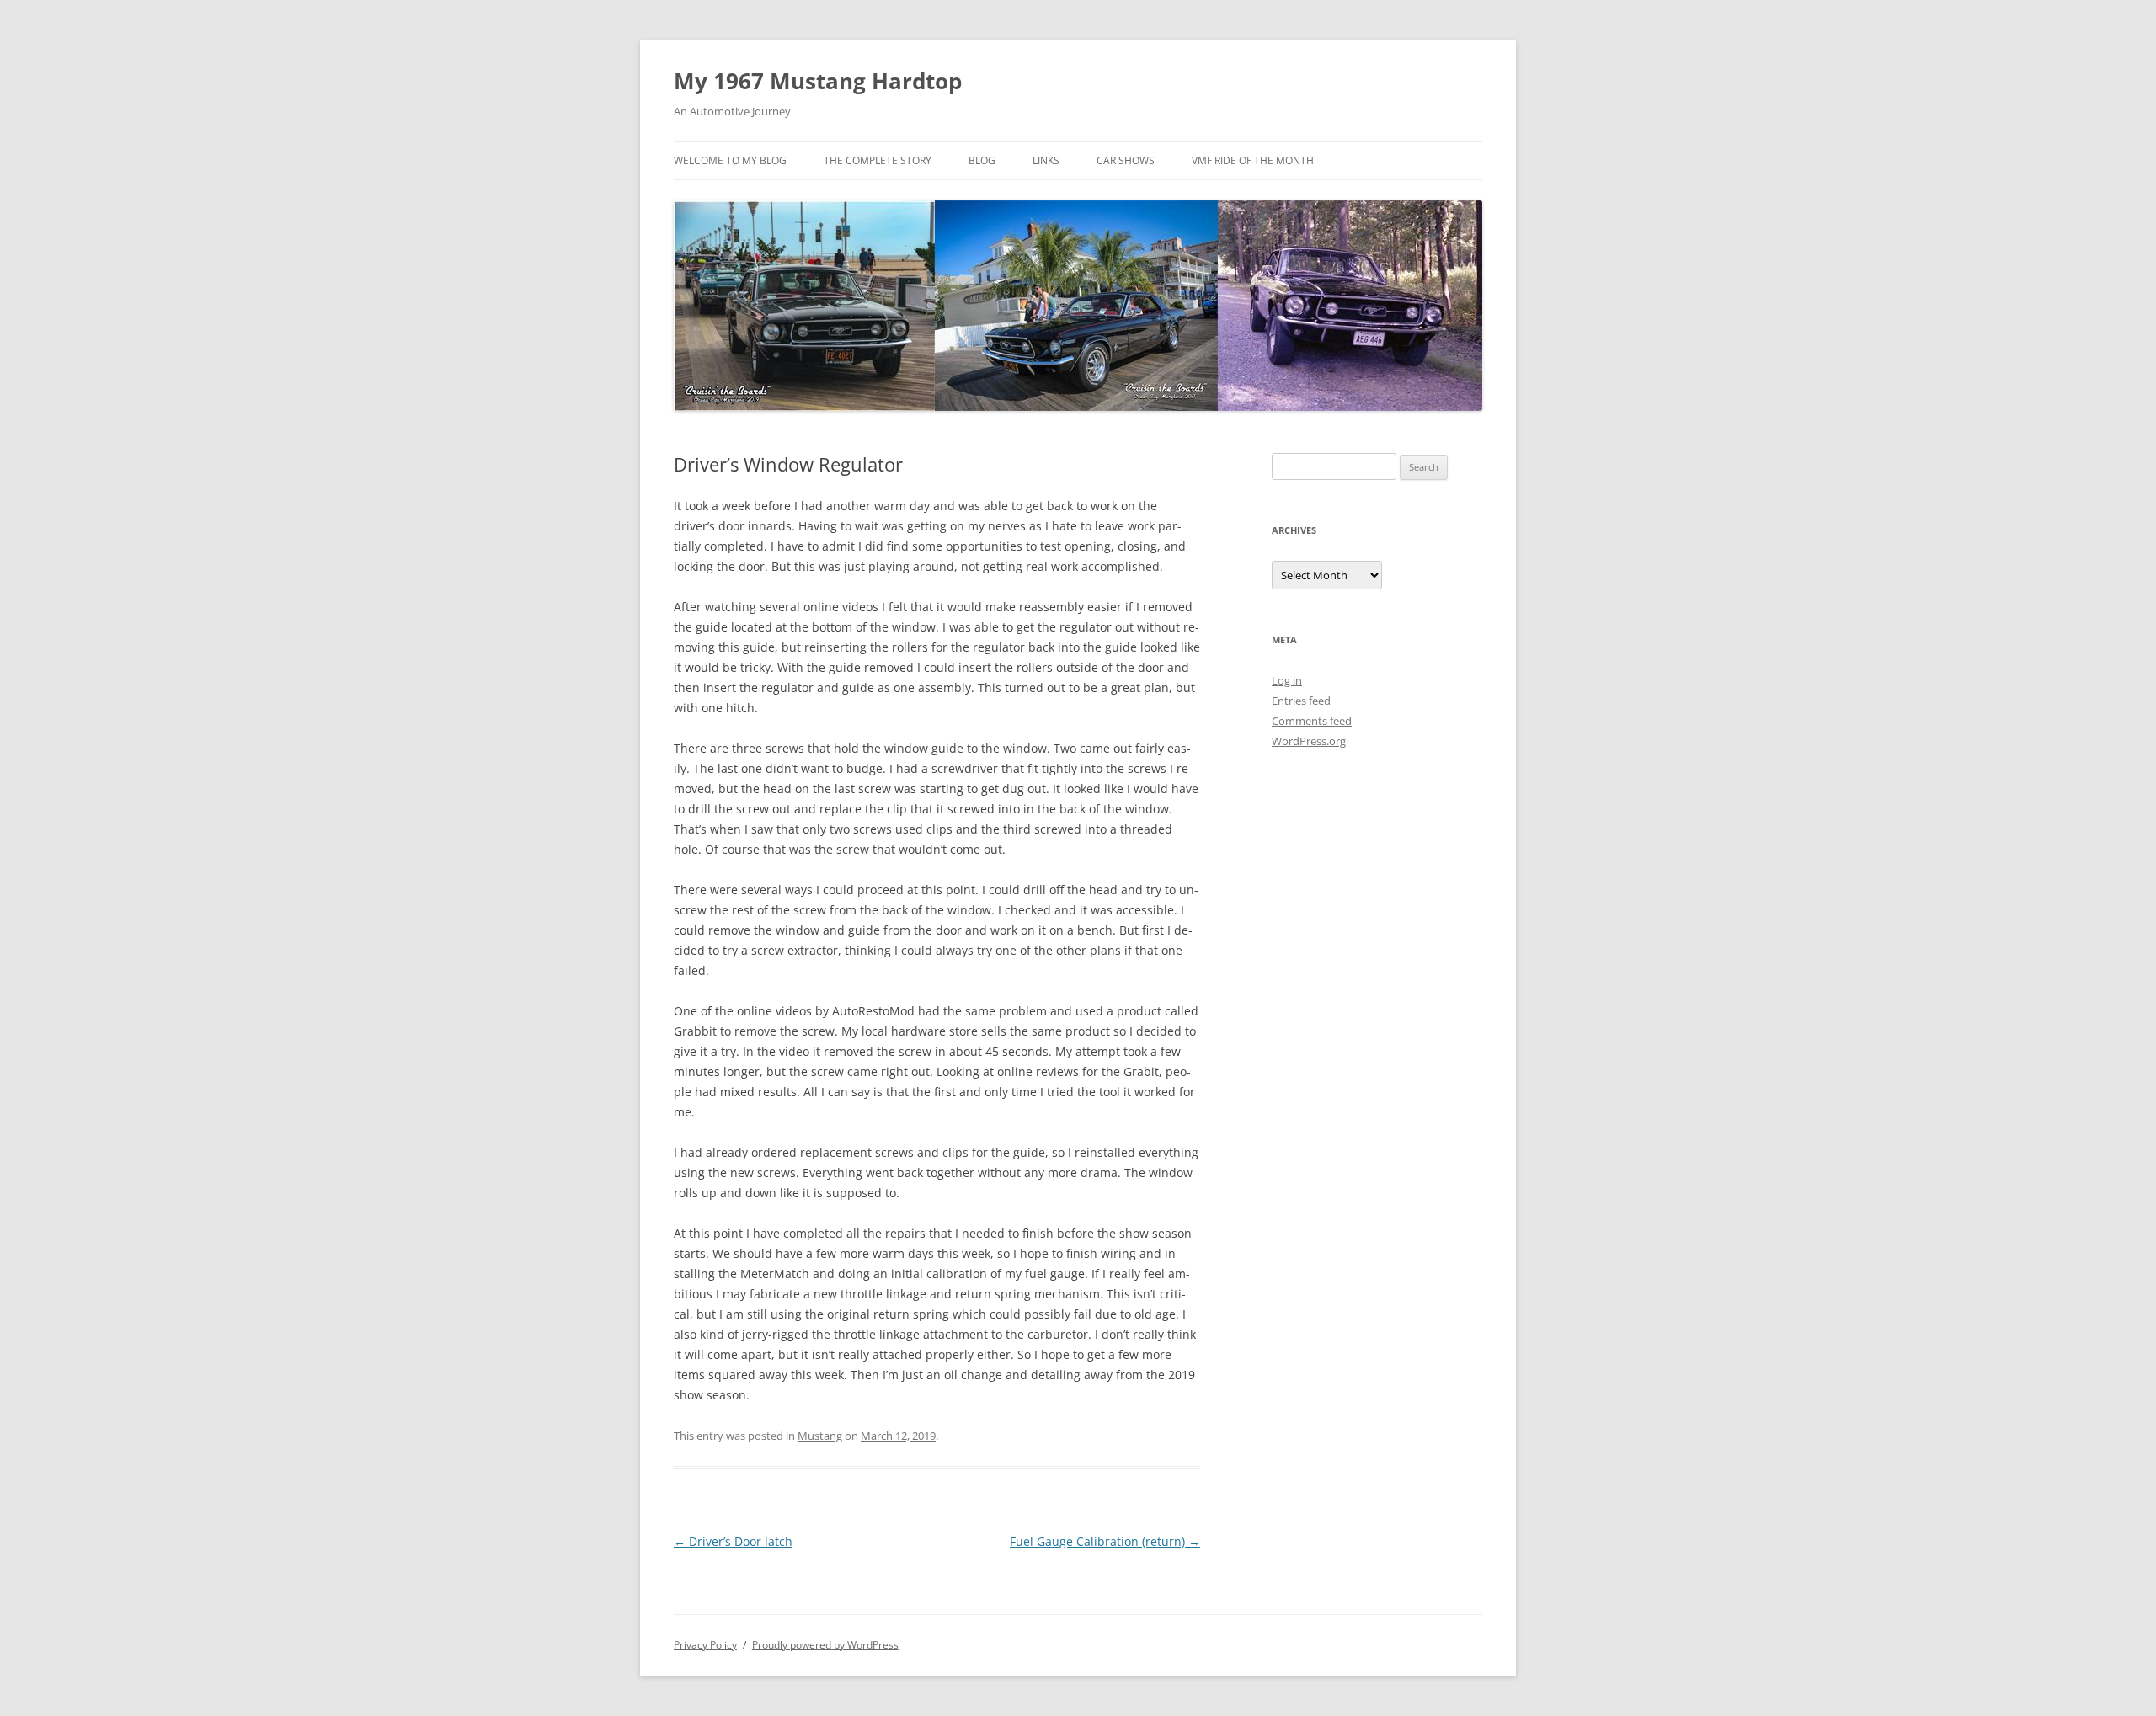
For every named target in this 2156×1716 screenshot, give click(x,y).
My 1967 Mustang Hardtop (818, 81)
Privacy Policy (705, 1645)
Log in (1287, 680)
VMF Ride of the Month (1253, 160)
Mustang (820, 1436)
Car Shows (1126, 160)
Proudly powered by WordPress (825, 1645)
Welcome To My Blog (730, 160)
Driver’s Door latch (733, 1541)
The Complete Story (878, 160)
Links (1046, 160)
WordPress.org (1309, 741)
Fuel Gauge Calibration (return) (1105, 1541)
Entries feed (1301, 701)
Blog (982, 160)
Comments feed (1312, 721)
